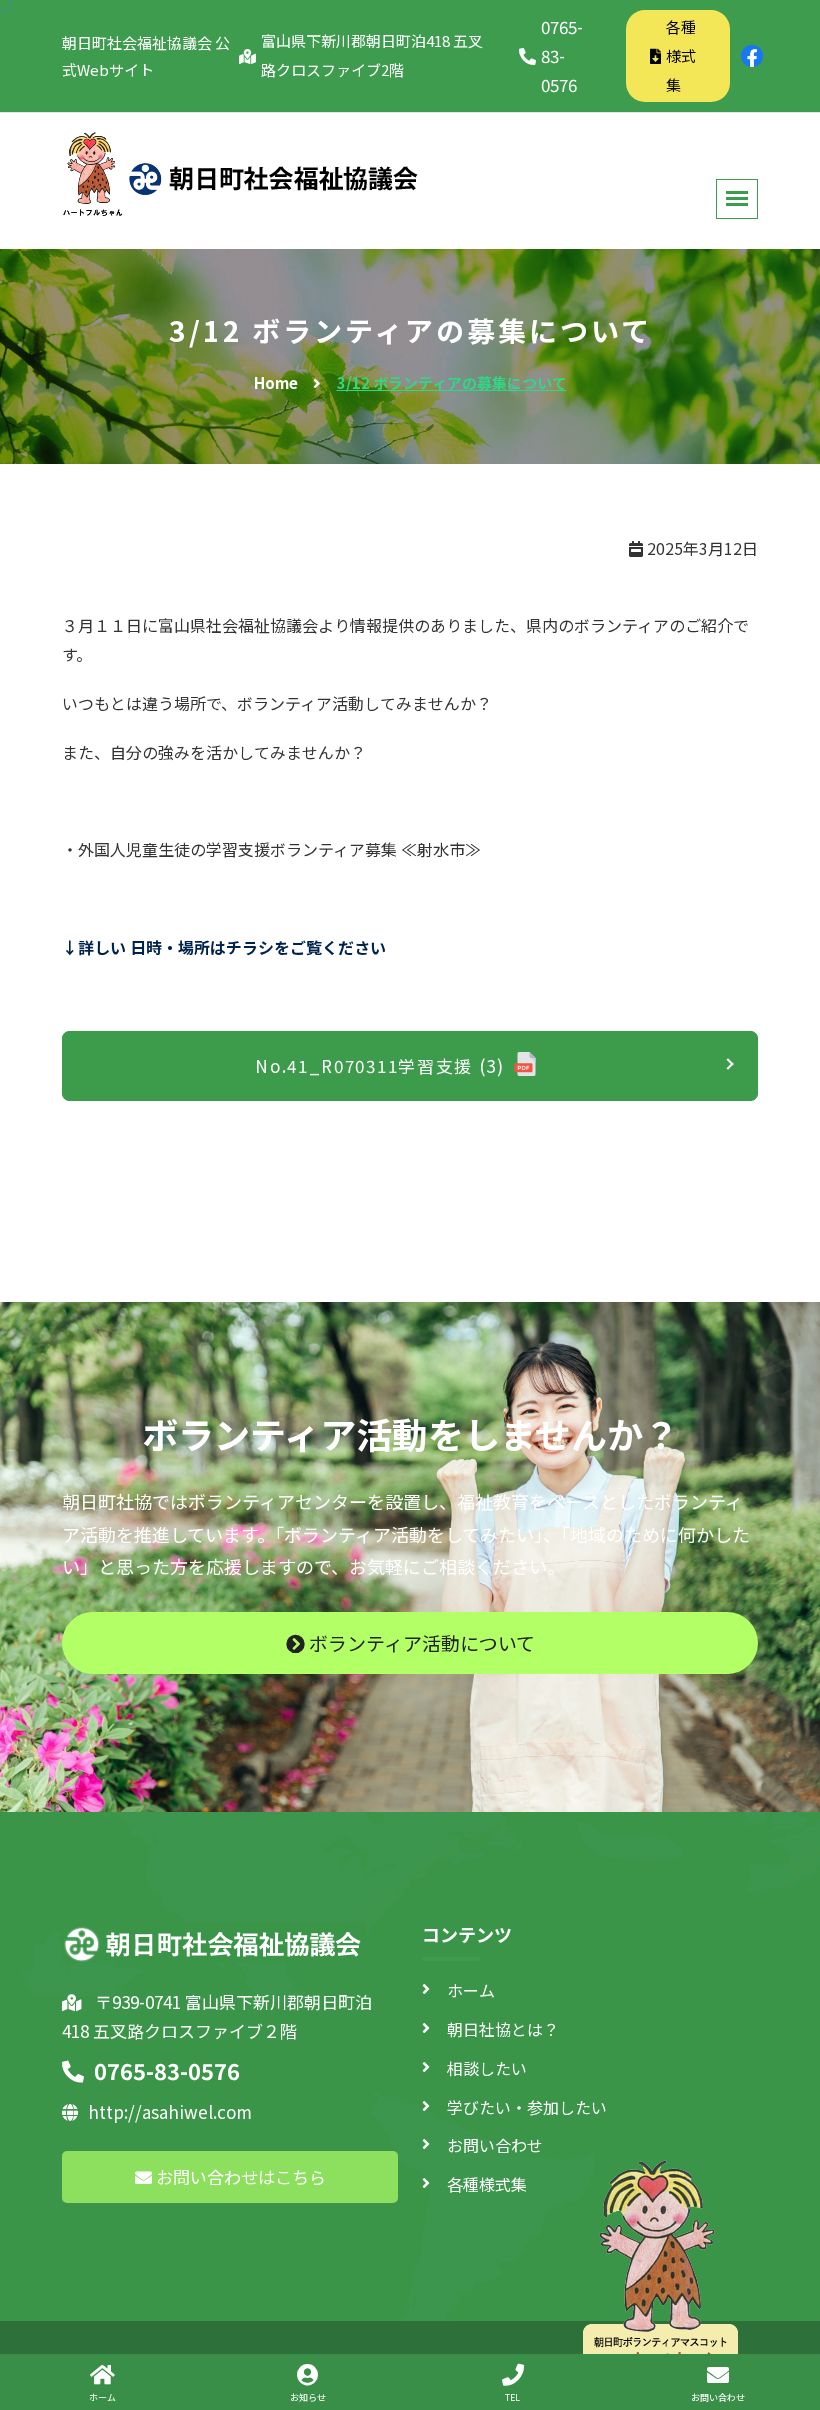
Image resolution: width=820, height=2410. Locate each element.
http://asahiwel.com (170, 2111)
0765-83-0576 (562, 55)
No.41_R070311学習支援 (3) (380, 1065)
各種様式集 (681, 55)
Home (276, 382)
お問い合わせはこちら (239, 2176)
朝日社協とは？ (503, 2029)
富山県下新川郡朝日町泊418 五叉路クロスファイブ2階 (372, 55)
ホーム (471, 1990)
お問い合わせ (495, 2145)
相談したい (487, 2068)
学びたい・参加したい (527, 2107)
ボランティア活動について (420, 1642)
